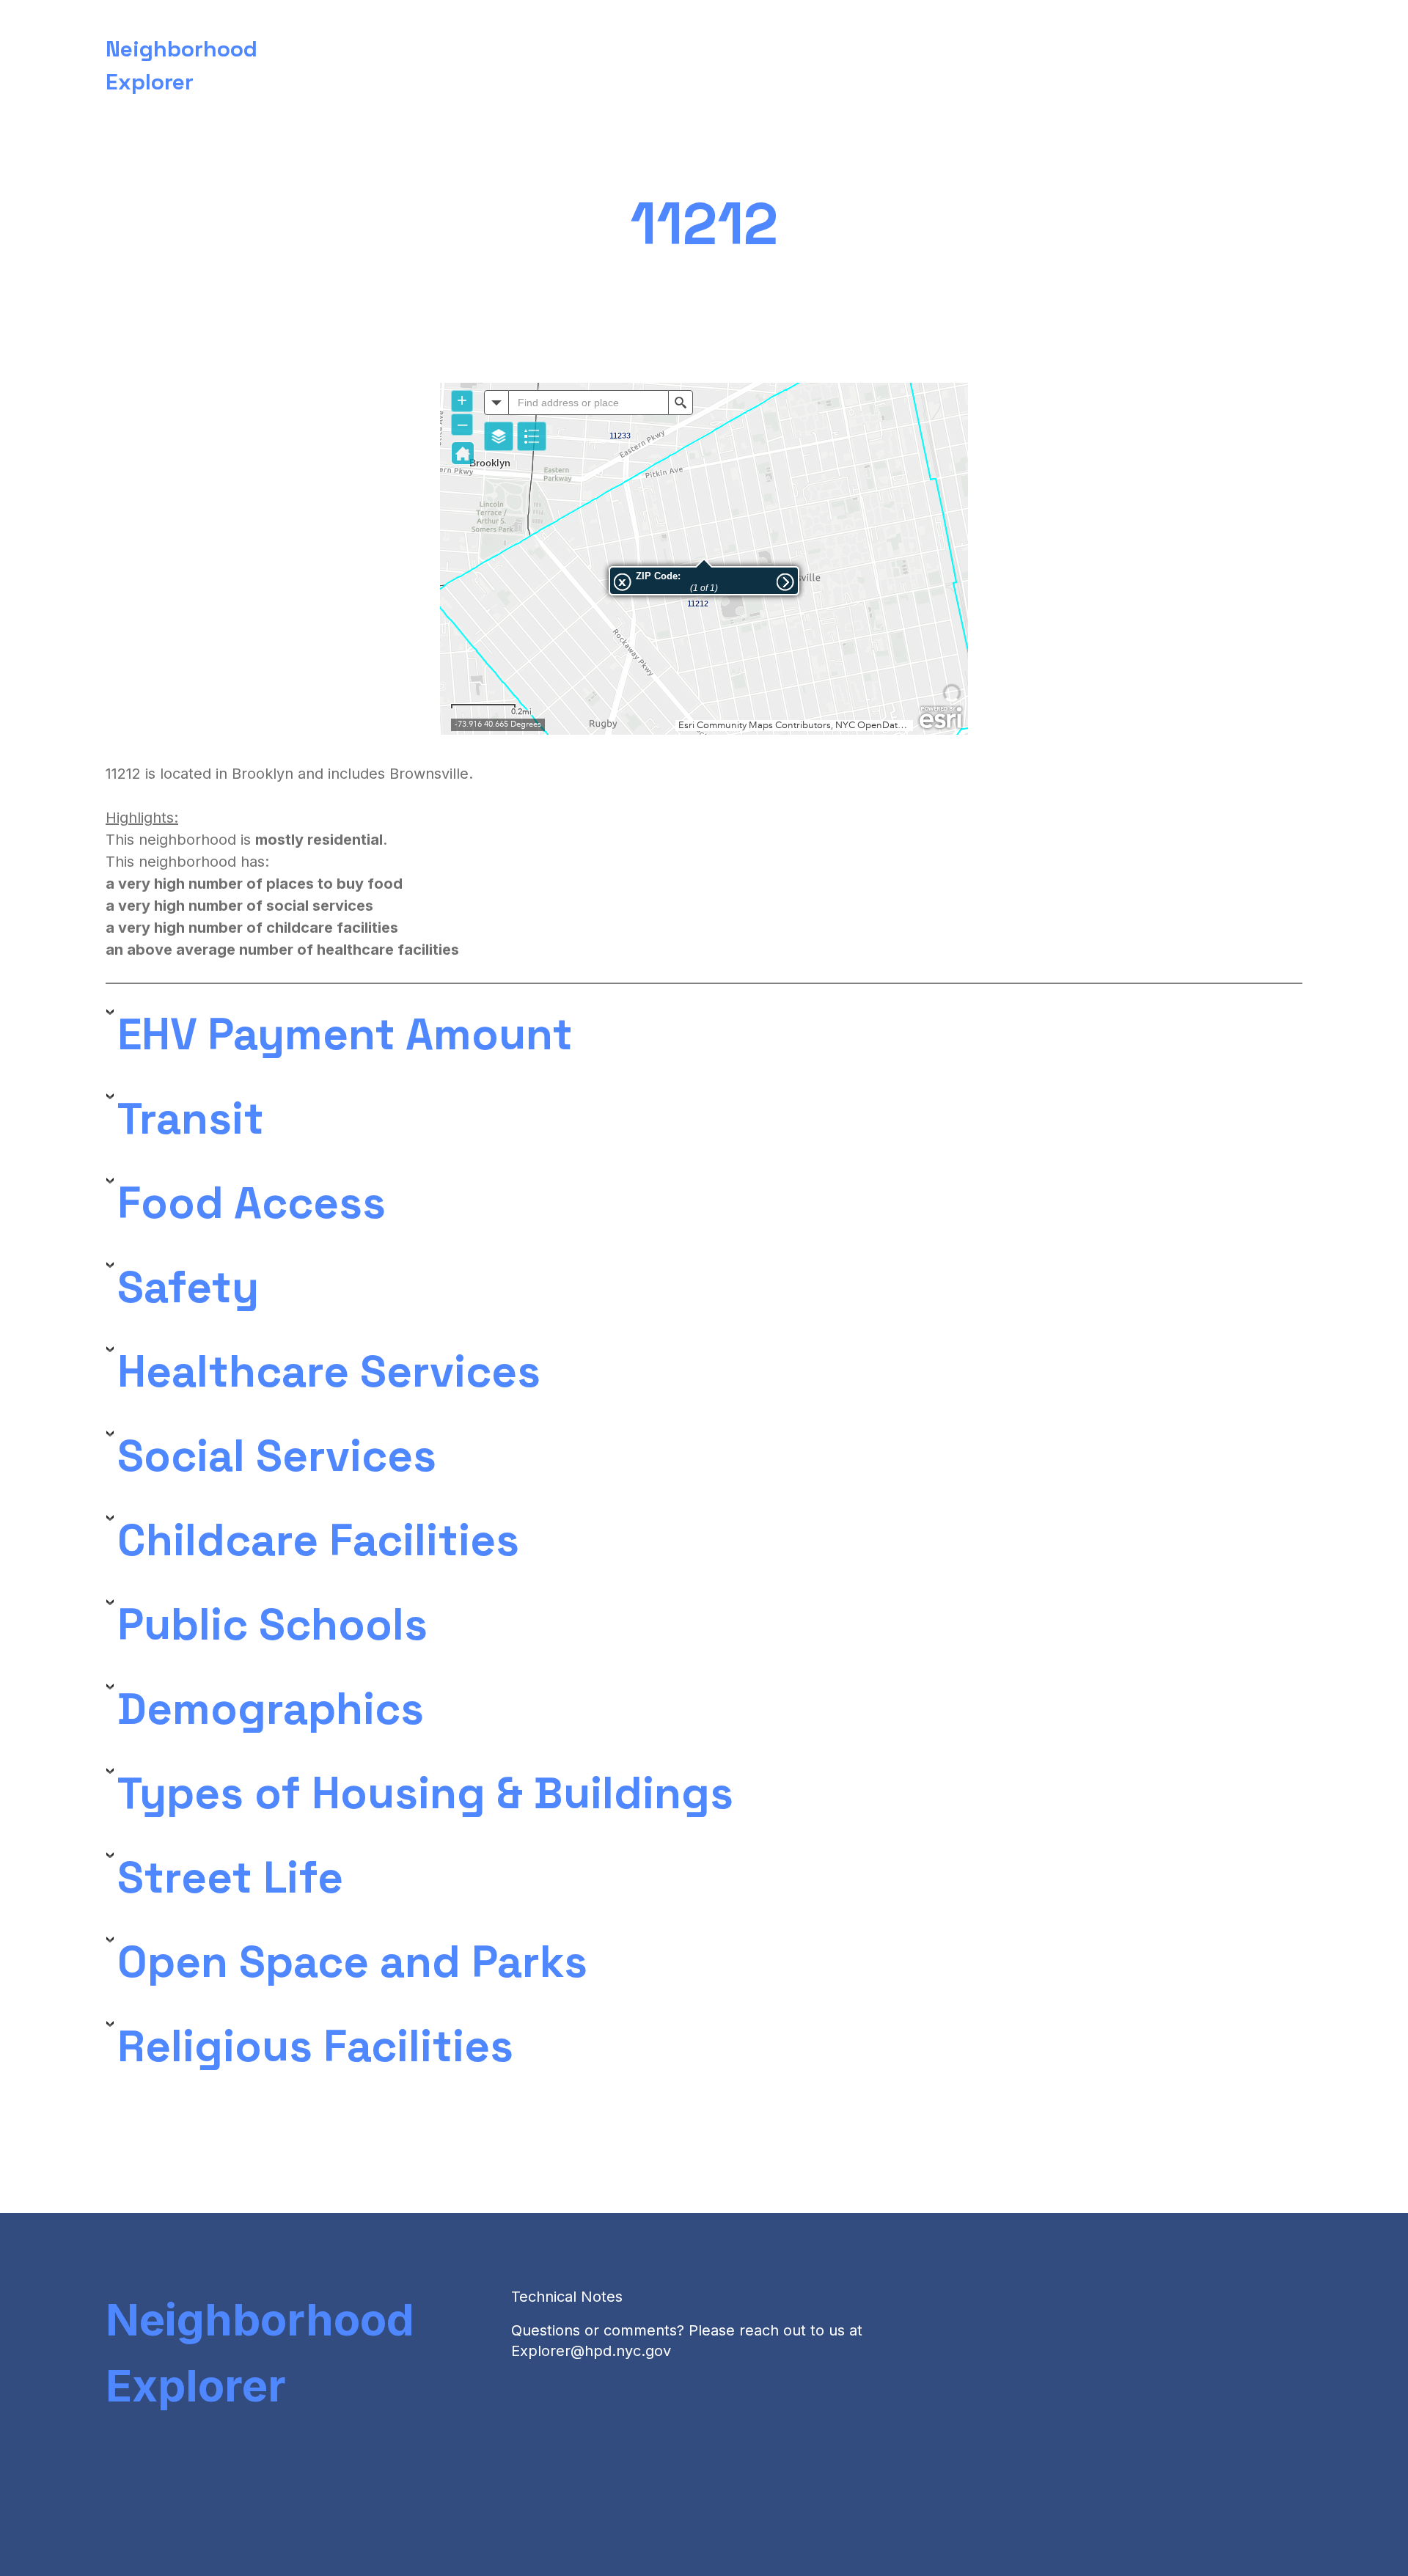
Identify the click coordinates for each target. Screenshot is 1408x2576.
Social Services (277, 1456)
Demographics (271, 1709)
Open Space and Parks (352, 1962)
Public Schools (272, 1625)
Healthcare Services (329, 1372)
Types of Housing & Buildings (425, 1794)
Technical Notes (567, 2297)
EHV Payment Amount (345, 1035)
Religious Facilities (315, 2047)
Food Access (252, 1203)
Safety (188, 1288)
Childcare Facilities (318, 1541)
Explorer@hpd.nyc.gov (591, 2351)
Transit (191, 1119)
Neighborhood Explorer (260, 2352)
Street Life (230, 1878)
